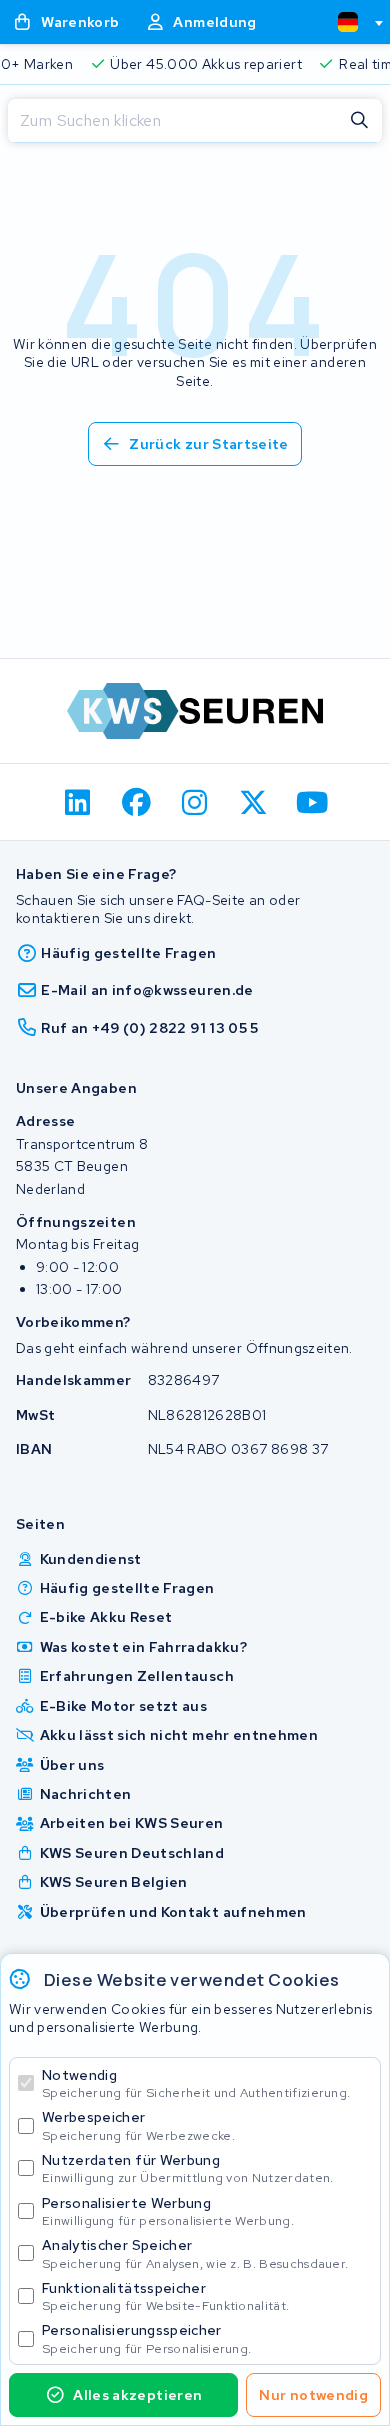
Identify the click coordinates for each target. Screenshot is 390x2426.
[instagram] (195, 802)
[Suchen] (360, 121)
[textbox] (348, 22)
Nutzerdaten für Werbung (188, 2168)
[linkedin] (78, 802)
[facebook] (136, 802)
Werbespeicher (138, 2125)
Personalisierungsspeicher (146, 2338)
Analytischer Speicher (195, 2253)
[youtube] (312, 802)
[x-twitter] (253, 802)
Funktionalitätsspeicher (165, 2296)
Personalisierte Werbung (168, 2211)
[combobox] (352, 22)
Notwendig (196, 2083)
